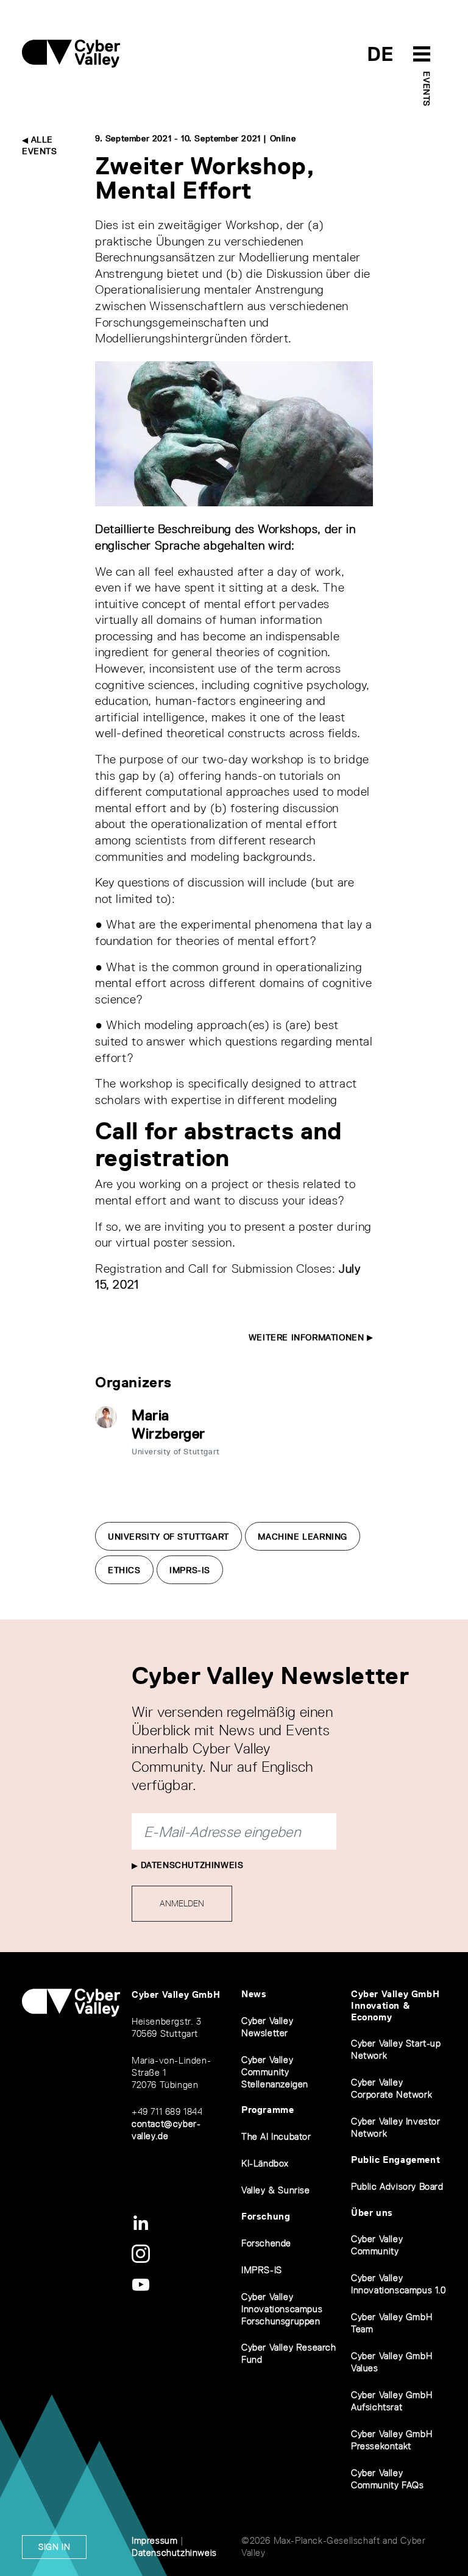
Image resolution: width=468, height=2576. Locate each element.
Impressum (154, 2540)
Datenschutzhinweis (190, 1865)
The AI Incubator (276, 2136)
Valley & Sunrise (276, 2190)
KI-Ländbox (265, 2163)
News (254, 1994)
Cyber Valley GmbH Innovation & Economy (395, 2005)
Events (427, 89)
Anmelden (182, 1903)
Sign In (54, 2547)
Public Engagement (395, 2160)
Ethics (124, 1570)
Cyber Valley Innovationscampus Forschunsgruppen (282, 2309)
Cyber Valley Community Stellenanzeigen (275, 2072)
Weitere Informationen (308, 1337)
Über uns (372, 2213)
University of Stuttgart (168, 1537)
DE (381, 54)
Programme (268, 2110)
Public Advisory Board (397, 2186)
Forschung (266, 2216)
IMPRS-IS (190, 1570)
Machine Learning (303, 1537)
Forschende (266, 2243)
